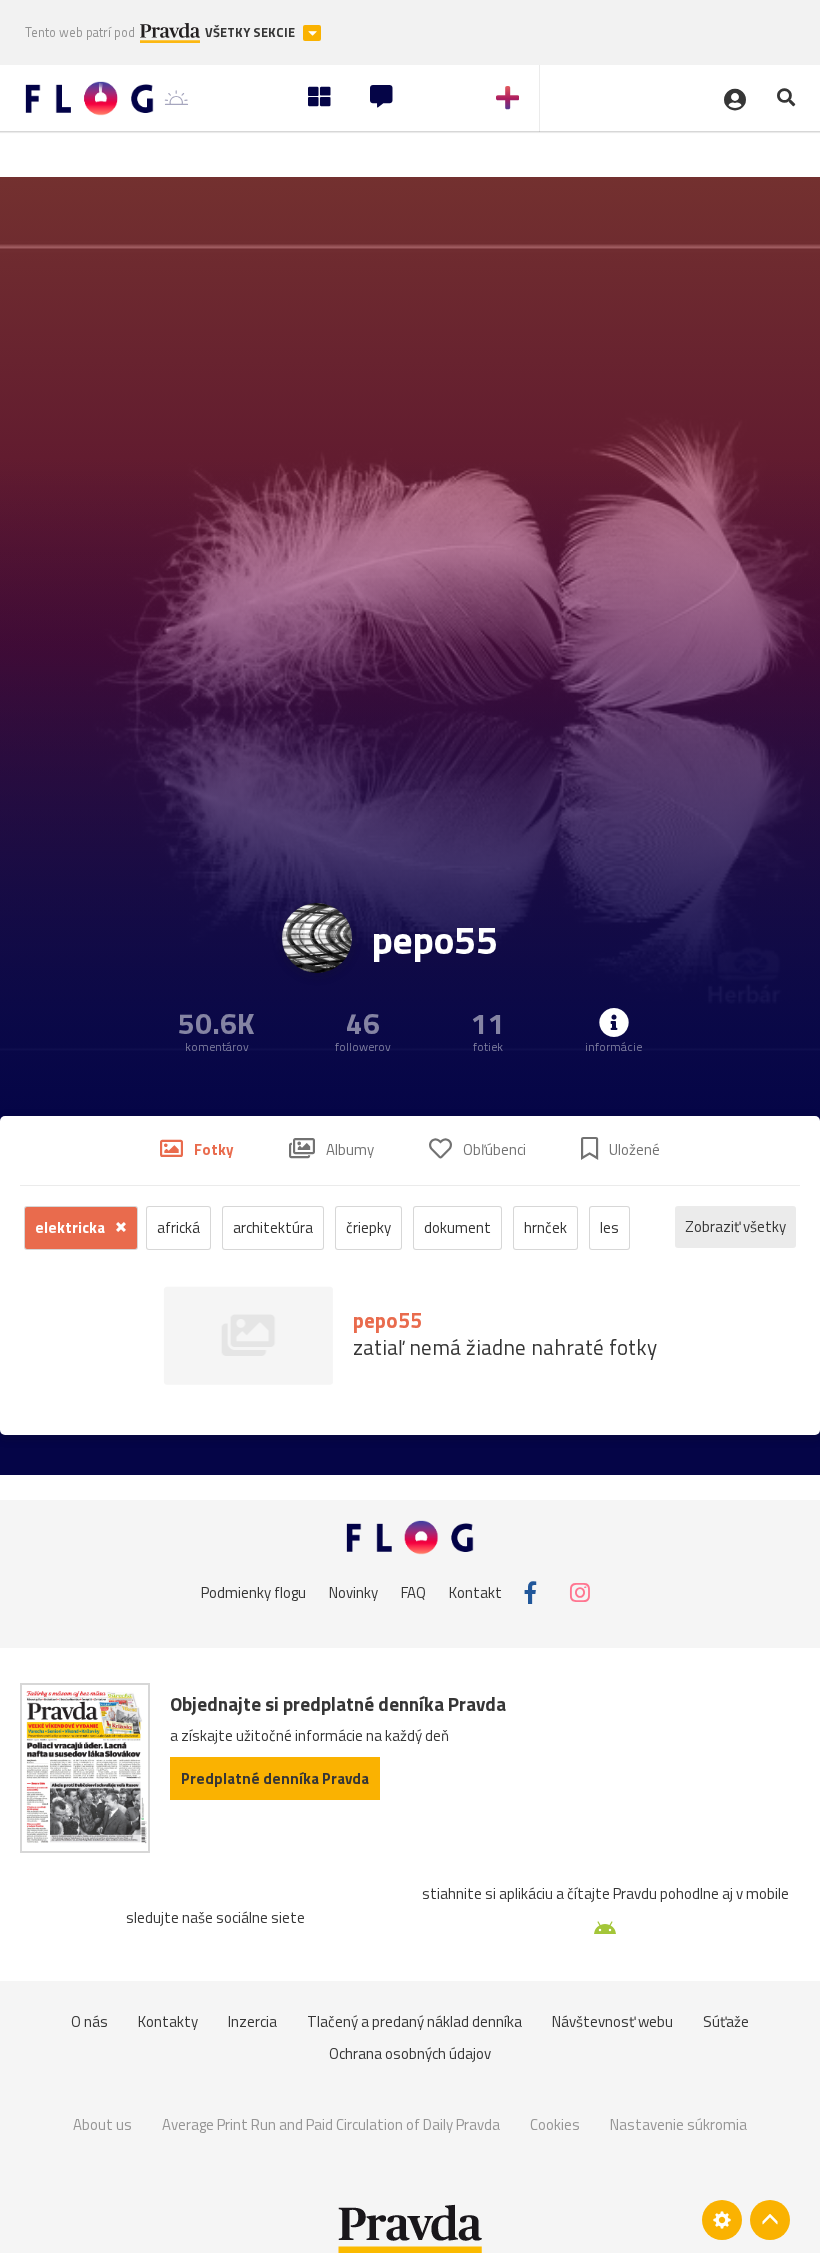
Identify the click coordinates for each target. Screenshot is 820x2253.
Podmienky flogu (253, 1592)
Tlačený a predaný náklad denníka (414, 2021)
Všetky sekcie (251, 32)
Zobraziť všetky (735, 1226)
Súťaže (726, 2021)
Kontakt (475, 1592)
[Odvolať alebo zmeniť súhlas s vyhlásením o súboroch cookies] (722, 2220)
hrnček (545, 1227)
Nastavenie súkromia (678, 2124)
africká (178, 1227)
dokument (457, 1227)
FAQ (413, 1592)
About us (102, 2124)
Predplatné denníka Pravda (275, 1778)
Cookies (555, 2124)
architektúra (273, 1227)
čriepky (368, 1227)
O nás (89, 2021)
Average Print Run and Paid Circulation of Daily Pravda (331, 2124)
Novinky (353, 1592)
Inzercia (252, 2021)
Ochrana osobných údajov (410, 2053)
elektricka (71, 1227)
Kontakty (168, 2021)
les (609, 1227)
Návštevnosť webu (612, 2021)
